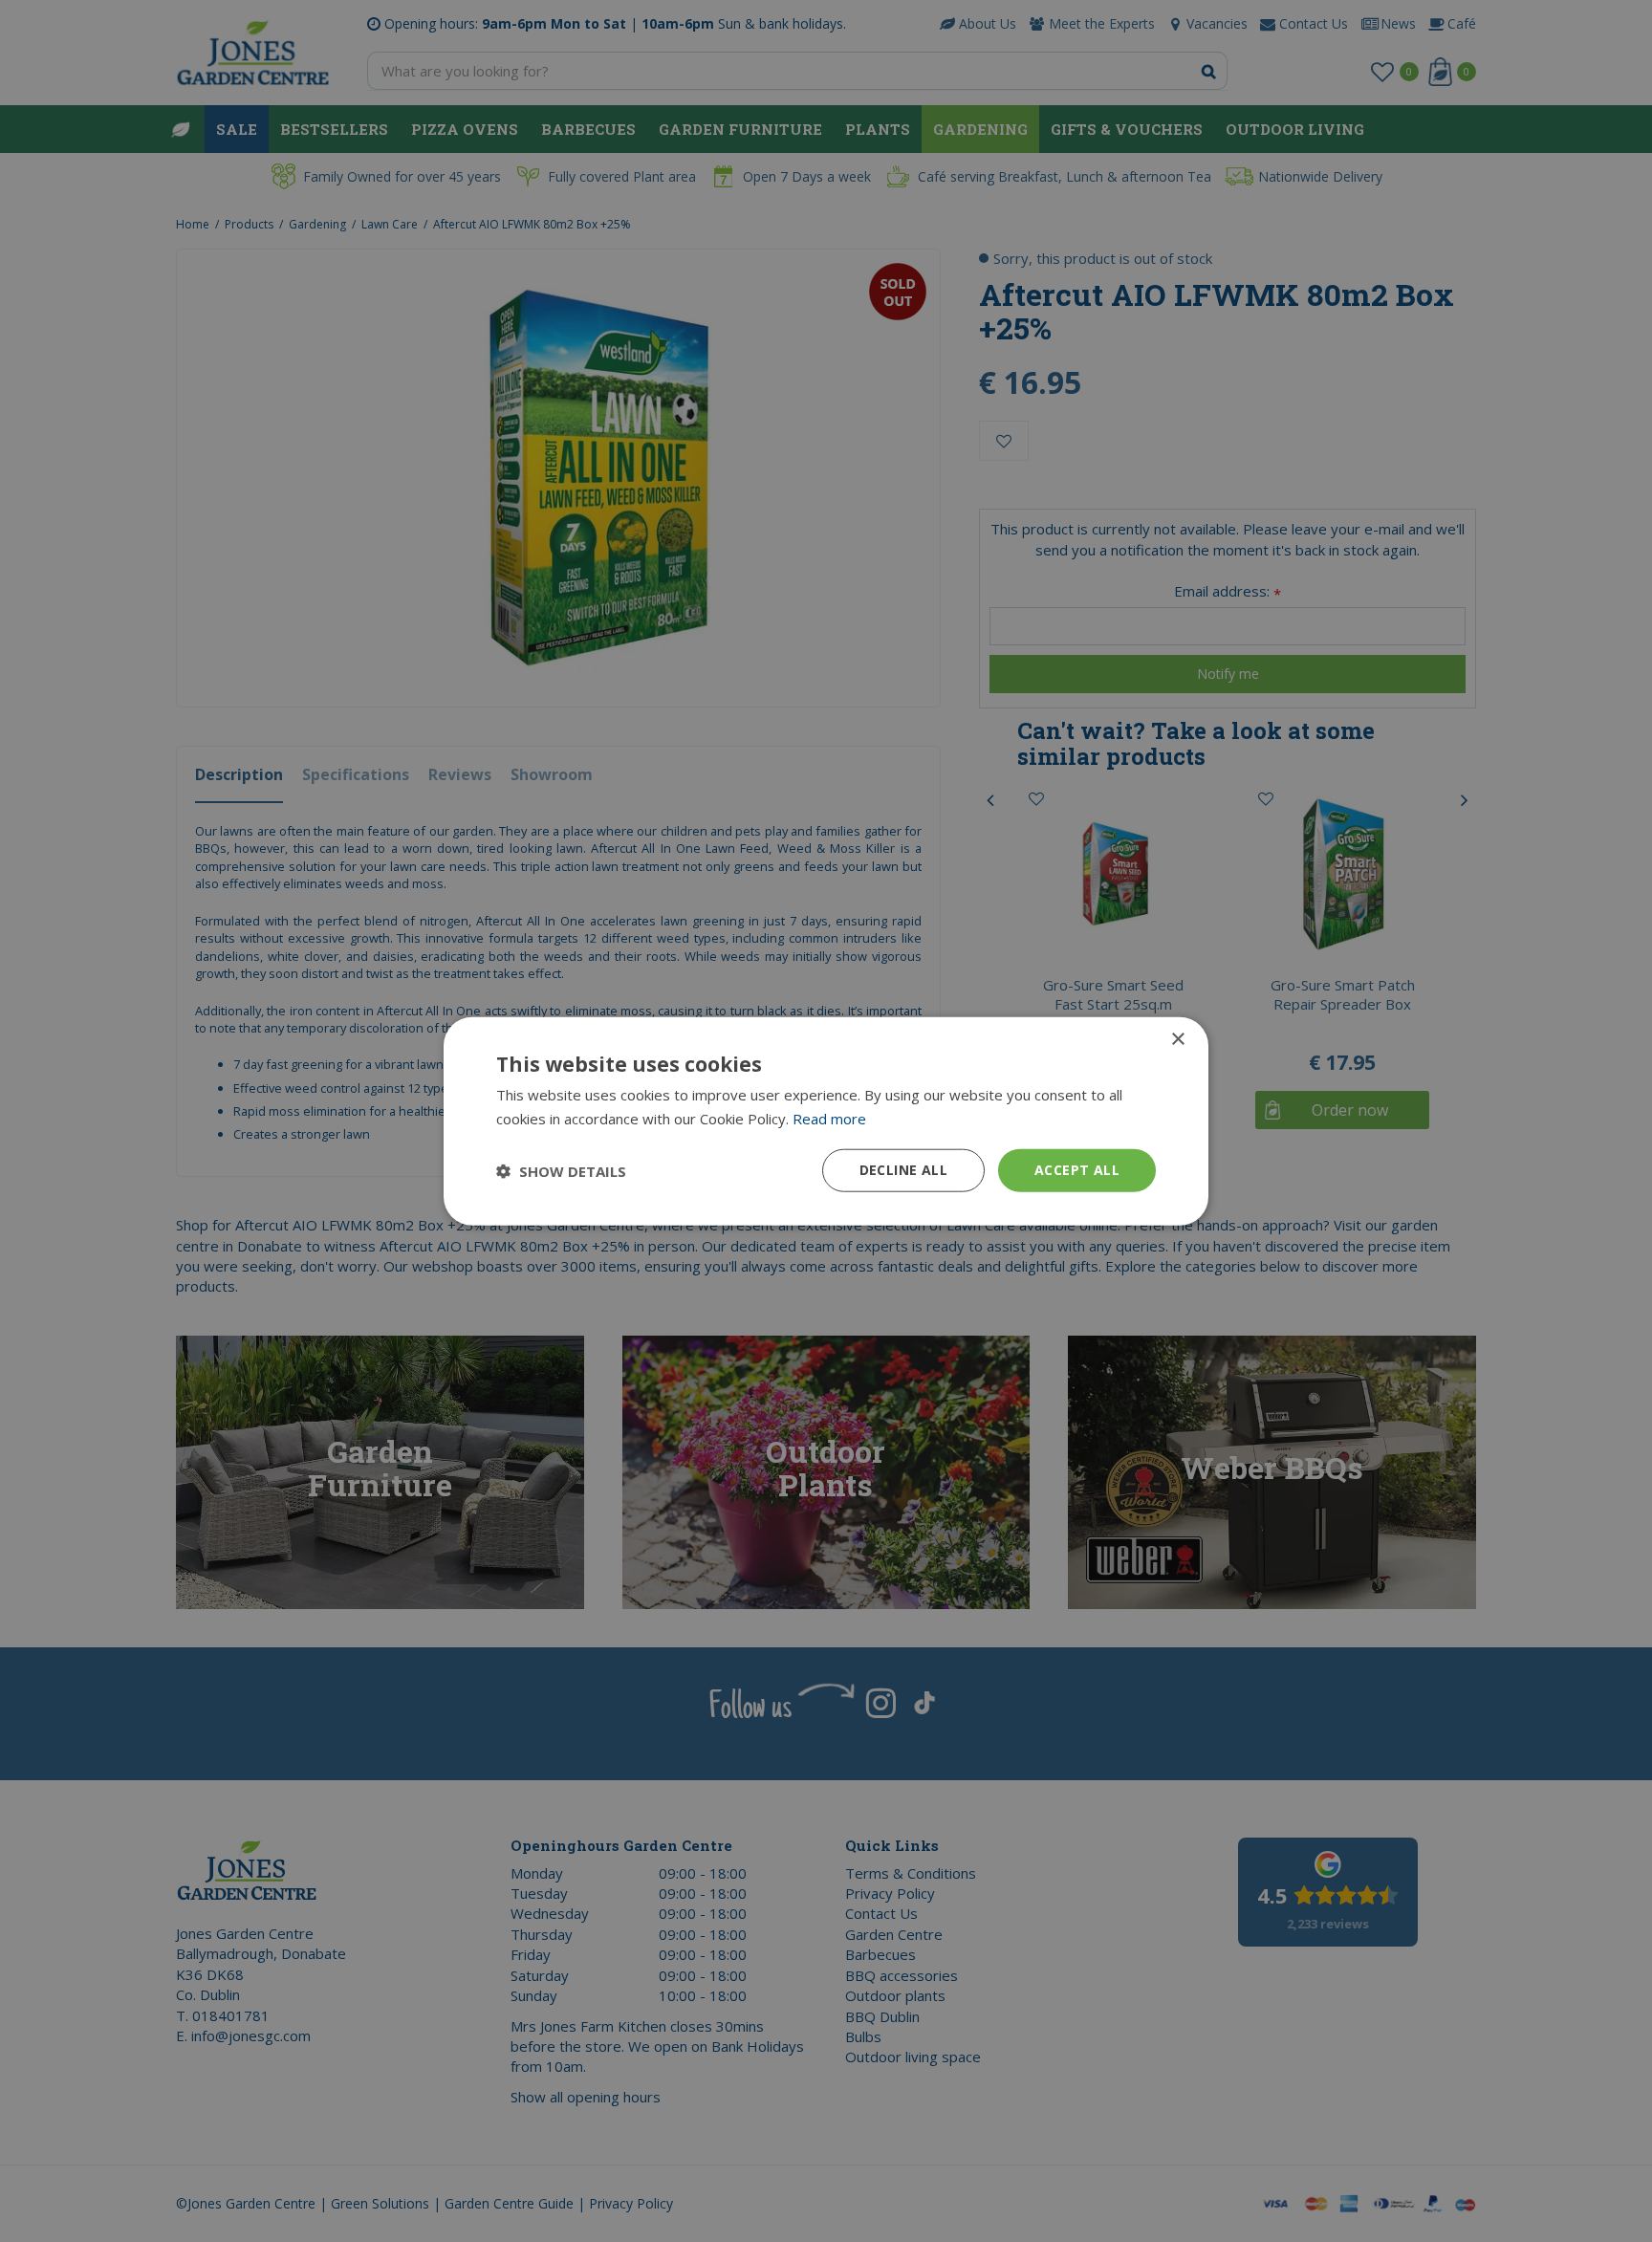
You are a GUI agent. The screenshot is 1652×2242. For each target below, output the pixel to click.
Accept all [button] (1077, 1170)
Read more (829, 1118)
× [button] (1177, 1039)
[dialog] (826, 1121)
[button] (561, 1170)
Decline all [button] (903, 1170)
